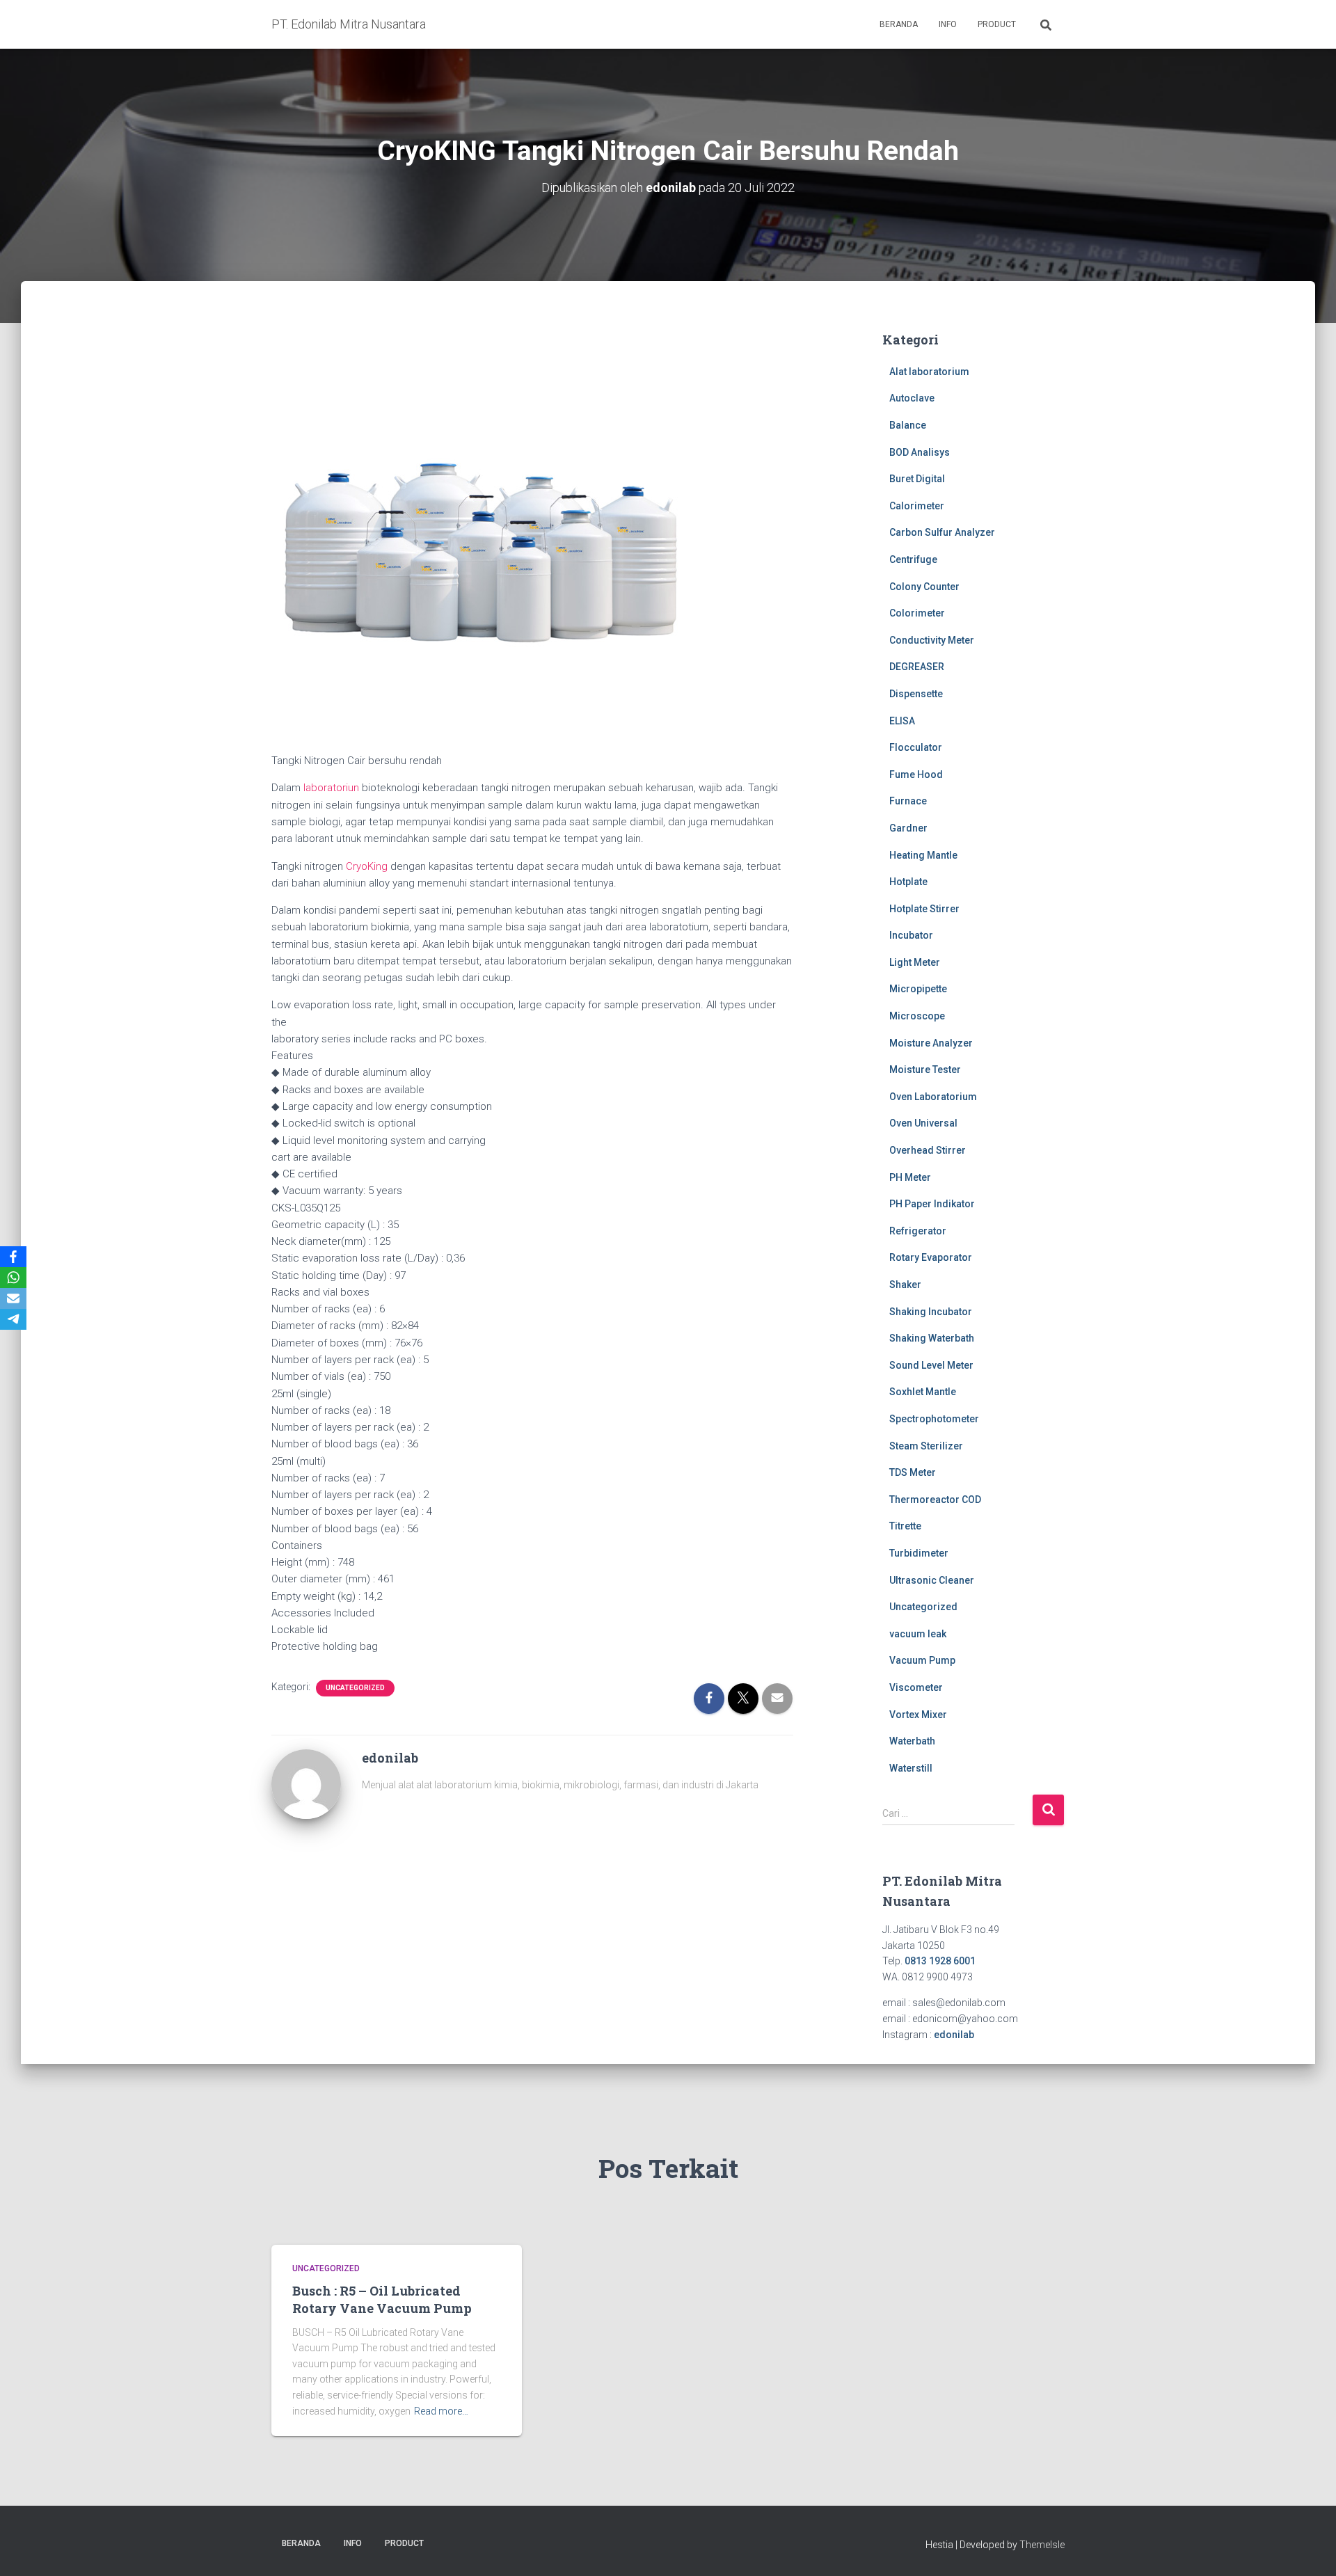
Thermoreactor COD (935, 1500)
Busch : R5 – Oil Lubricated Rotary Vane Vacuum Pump (382, 2299)
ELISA (902, 721)
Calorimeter (917, 506)
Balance (908, 425)
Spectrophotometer (934, 1419)
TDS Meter (913, 1472)
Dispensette (916, 694)
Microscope (917, 1016)
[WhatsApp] (13, 1278)
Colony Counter (924, 587)
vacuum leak (918, 1634)
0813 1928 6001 (940, 1961)
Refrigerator (918, 1231)
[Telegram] (13, 1319)
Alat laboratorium (929, 372)
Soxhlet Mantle (923, 1392)
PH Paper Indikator (932, 1204)
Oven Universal (923, 1123)
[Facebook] (13, 1257)
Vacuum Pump (922, 1660)
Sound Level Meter (931, 1365)
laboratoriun (331, 788)
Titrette (905, 1526)
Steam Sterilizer (926, 1446)
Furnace (908, 801)
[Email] (13, 1298)
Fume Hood (916, 774)
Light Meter (915, 962)
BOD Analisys (920, 452)
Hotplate (908, 882)
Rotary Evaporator (931, 1257)
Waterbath (912, 1741)
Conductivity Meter (932, 640)
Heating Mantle (923, 855)
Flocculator (916, 747)
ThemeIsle (1042, 2545)
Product (997, 24)
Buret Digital (917, 479)
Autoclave (912, 398)
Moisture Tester (925, 1070)
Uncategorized (355, 1688)
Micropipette (918, 989)
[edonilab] (306, 1783)
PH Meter (910, 1177)
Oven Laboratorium (933, 1097)
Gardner (908, 828)
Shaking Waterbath (932, 1338)
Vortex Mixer (918, 1715)
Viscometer (916, 1687)
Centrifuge (913, 559)
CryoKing (367, 866)
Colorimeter (917, 613)
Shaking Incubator (931, 1312)
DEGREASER (917, 667)
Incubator (911, 935)
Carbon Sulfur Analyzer (942, 532)
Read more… (441, 2411)
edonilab (954, 2035)
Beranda (899, 24)
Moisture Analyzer (931, 1043)
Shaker (905, 1285)
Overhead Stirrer (928, 1150)
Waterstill (911, 1768)
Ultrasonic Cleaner (932, 1580)
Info (948, 24)
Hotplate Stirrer (924, 909)
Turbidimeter (919, 1553)
